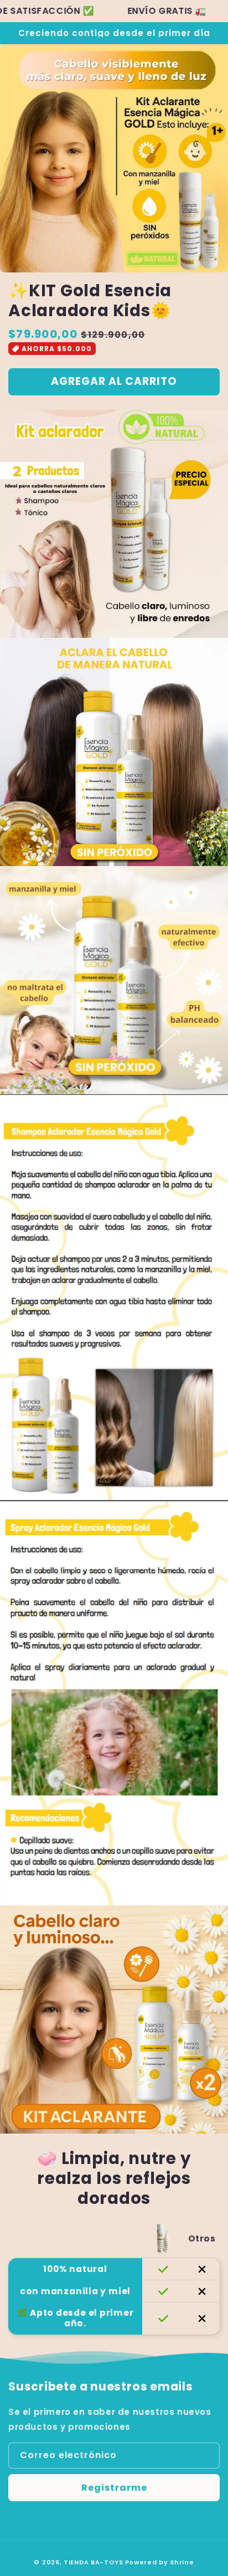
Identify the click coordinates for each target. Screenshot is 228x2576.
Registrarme (114, 2488)
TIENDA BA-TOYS (94, 2562)
